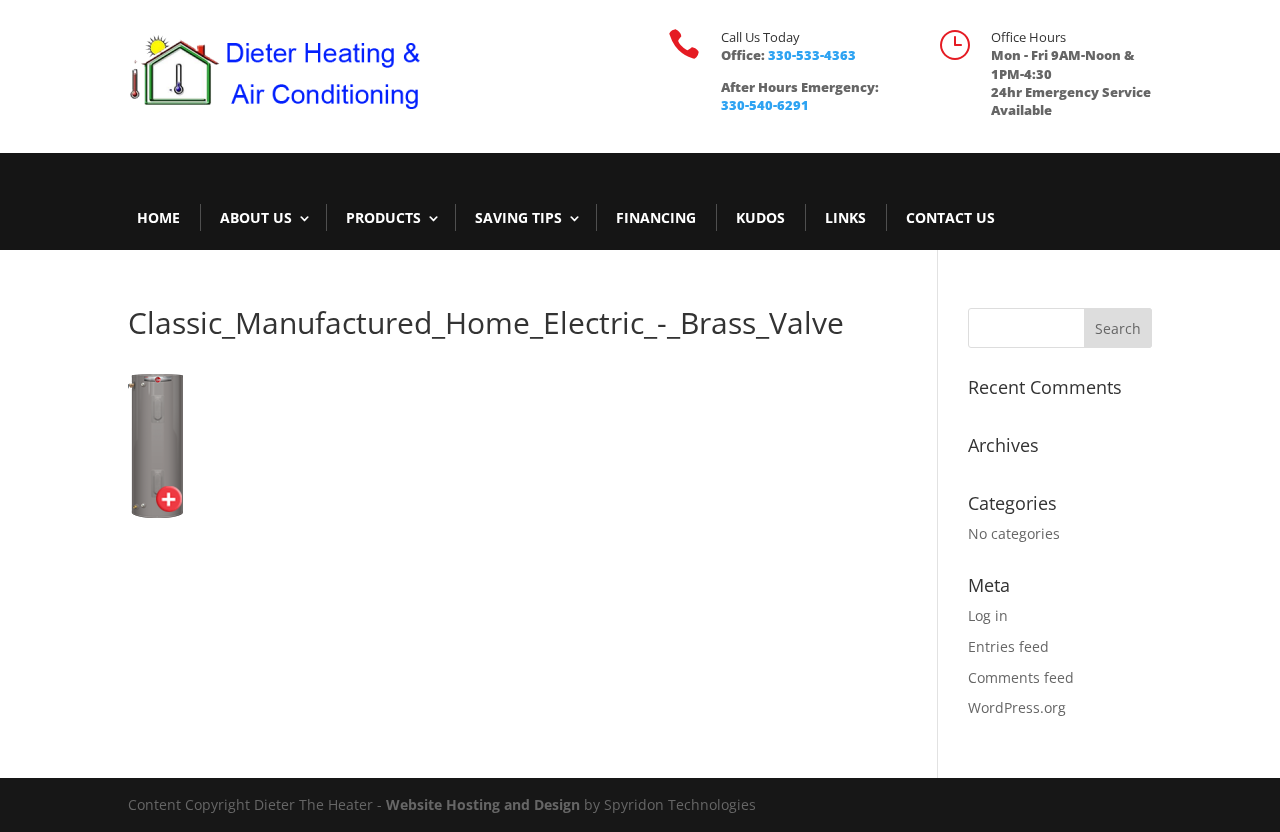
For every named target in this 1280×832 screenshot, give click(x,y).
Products (383, 217)
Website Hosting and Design (483, 804)
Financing (656, 217)
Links (845, 217)
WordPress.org (1017, 707)
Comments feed (1021, 677)
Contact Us (950, 217)
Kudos (760, 217)
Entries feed (1008, 646)
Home (158, 217)
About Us (256, 217)
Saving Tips (518, 217)
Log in (988, 615)
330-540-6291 (765, 105)
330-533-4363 (812, 55)
